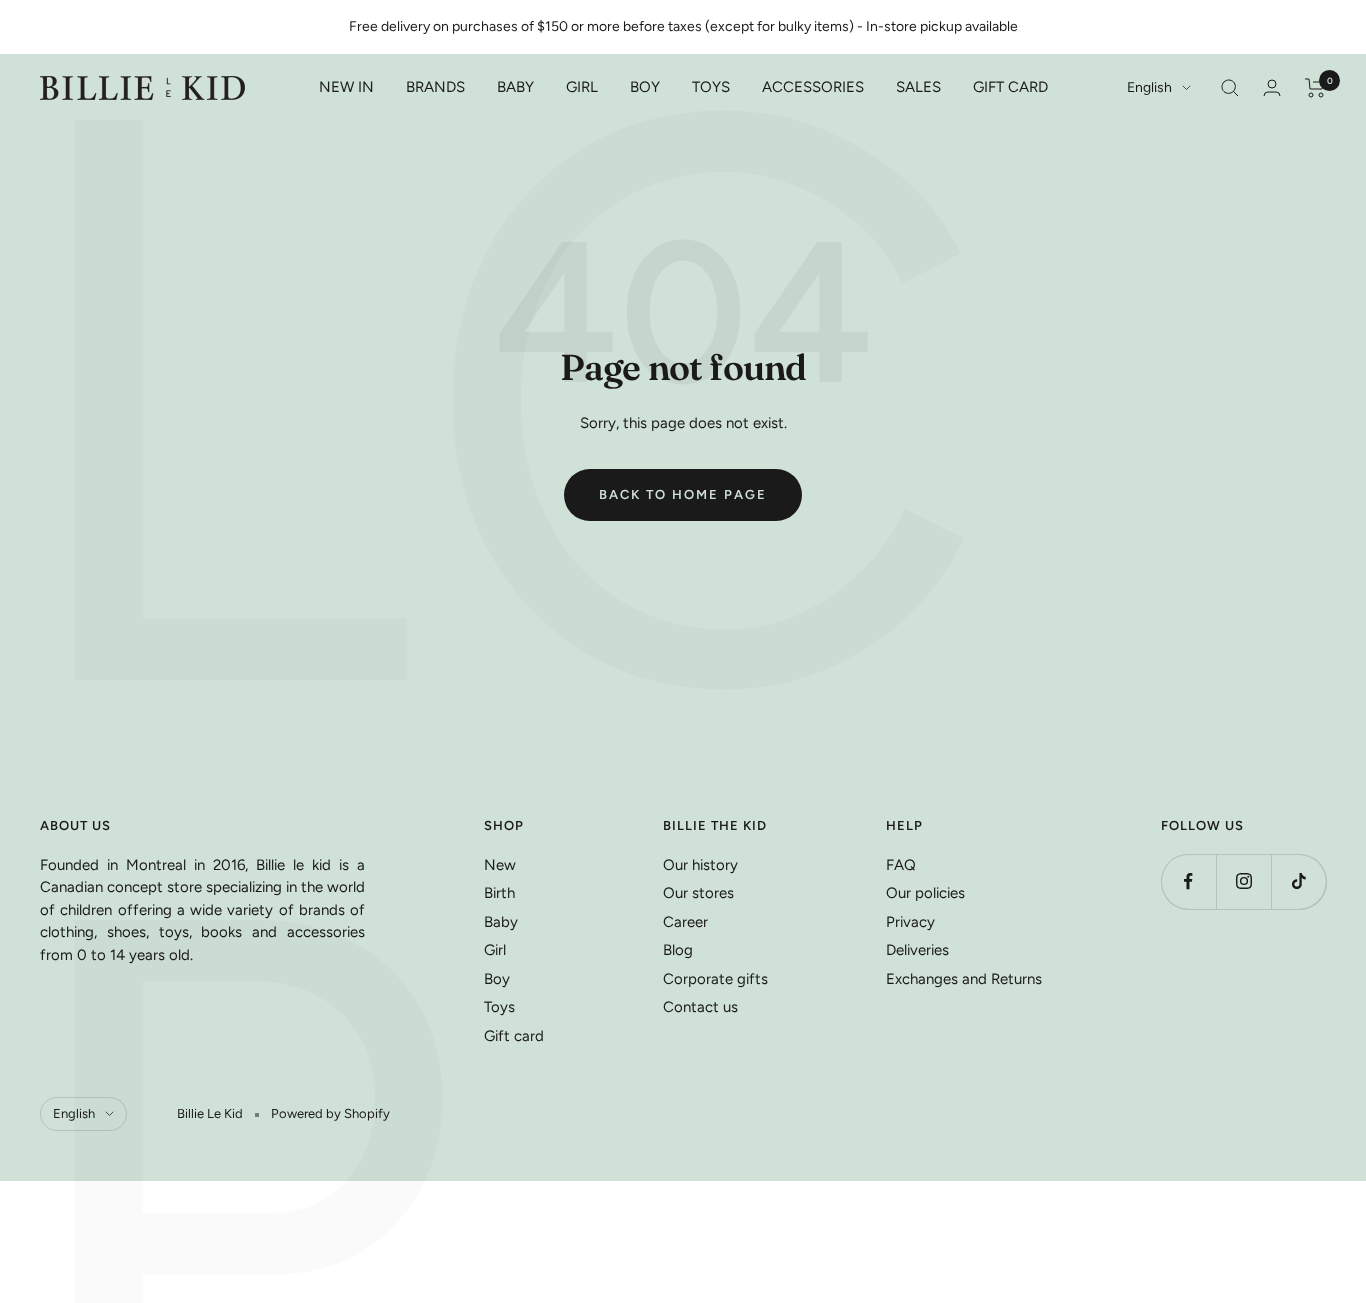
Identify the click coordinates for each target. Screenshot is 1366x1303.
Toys (499, 1007)
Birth (499, 893)
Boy (497, 979)
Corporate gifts (715, 979)
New (500, 865)
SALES (918, 87)
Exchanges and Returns (964, 979)
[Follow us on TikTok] (1298, 881)
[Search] (1230, 88)
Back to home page (683, 494)
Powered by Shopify (330, 1113)
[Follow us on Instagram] (1243, 881)
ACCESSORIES (813, 87)
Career (685, 922)
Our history (700, 865)
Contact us (700, 1007)
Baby (501, 922)
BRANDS (435, 87)
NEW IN (346, 87)
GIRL (582, 87)
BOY (645, 87)
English (1149, 87)
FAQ (901, 865)
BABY (515, 87)
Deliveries (917, 950)
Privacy (910, 922)
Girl (495, 950)
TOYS (711, 87)
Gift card (514, 1036)
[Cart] (1315, 88)
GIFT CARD (1010, 87)
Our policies (925, 893)
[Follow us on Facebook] (1188, 881)
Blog (678, 950)
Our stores (698, 893)
